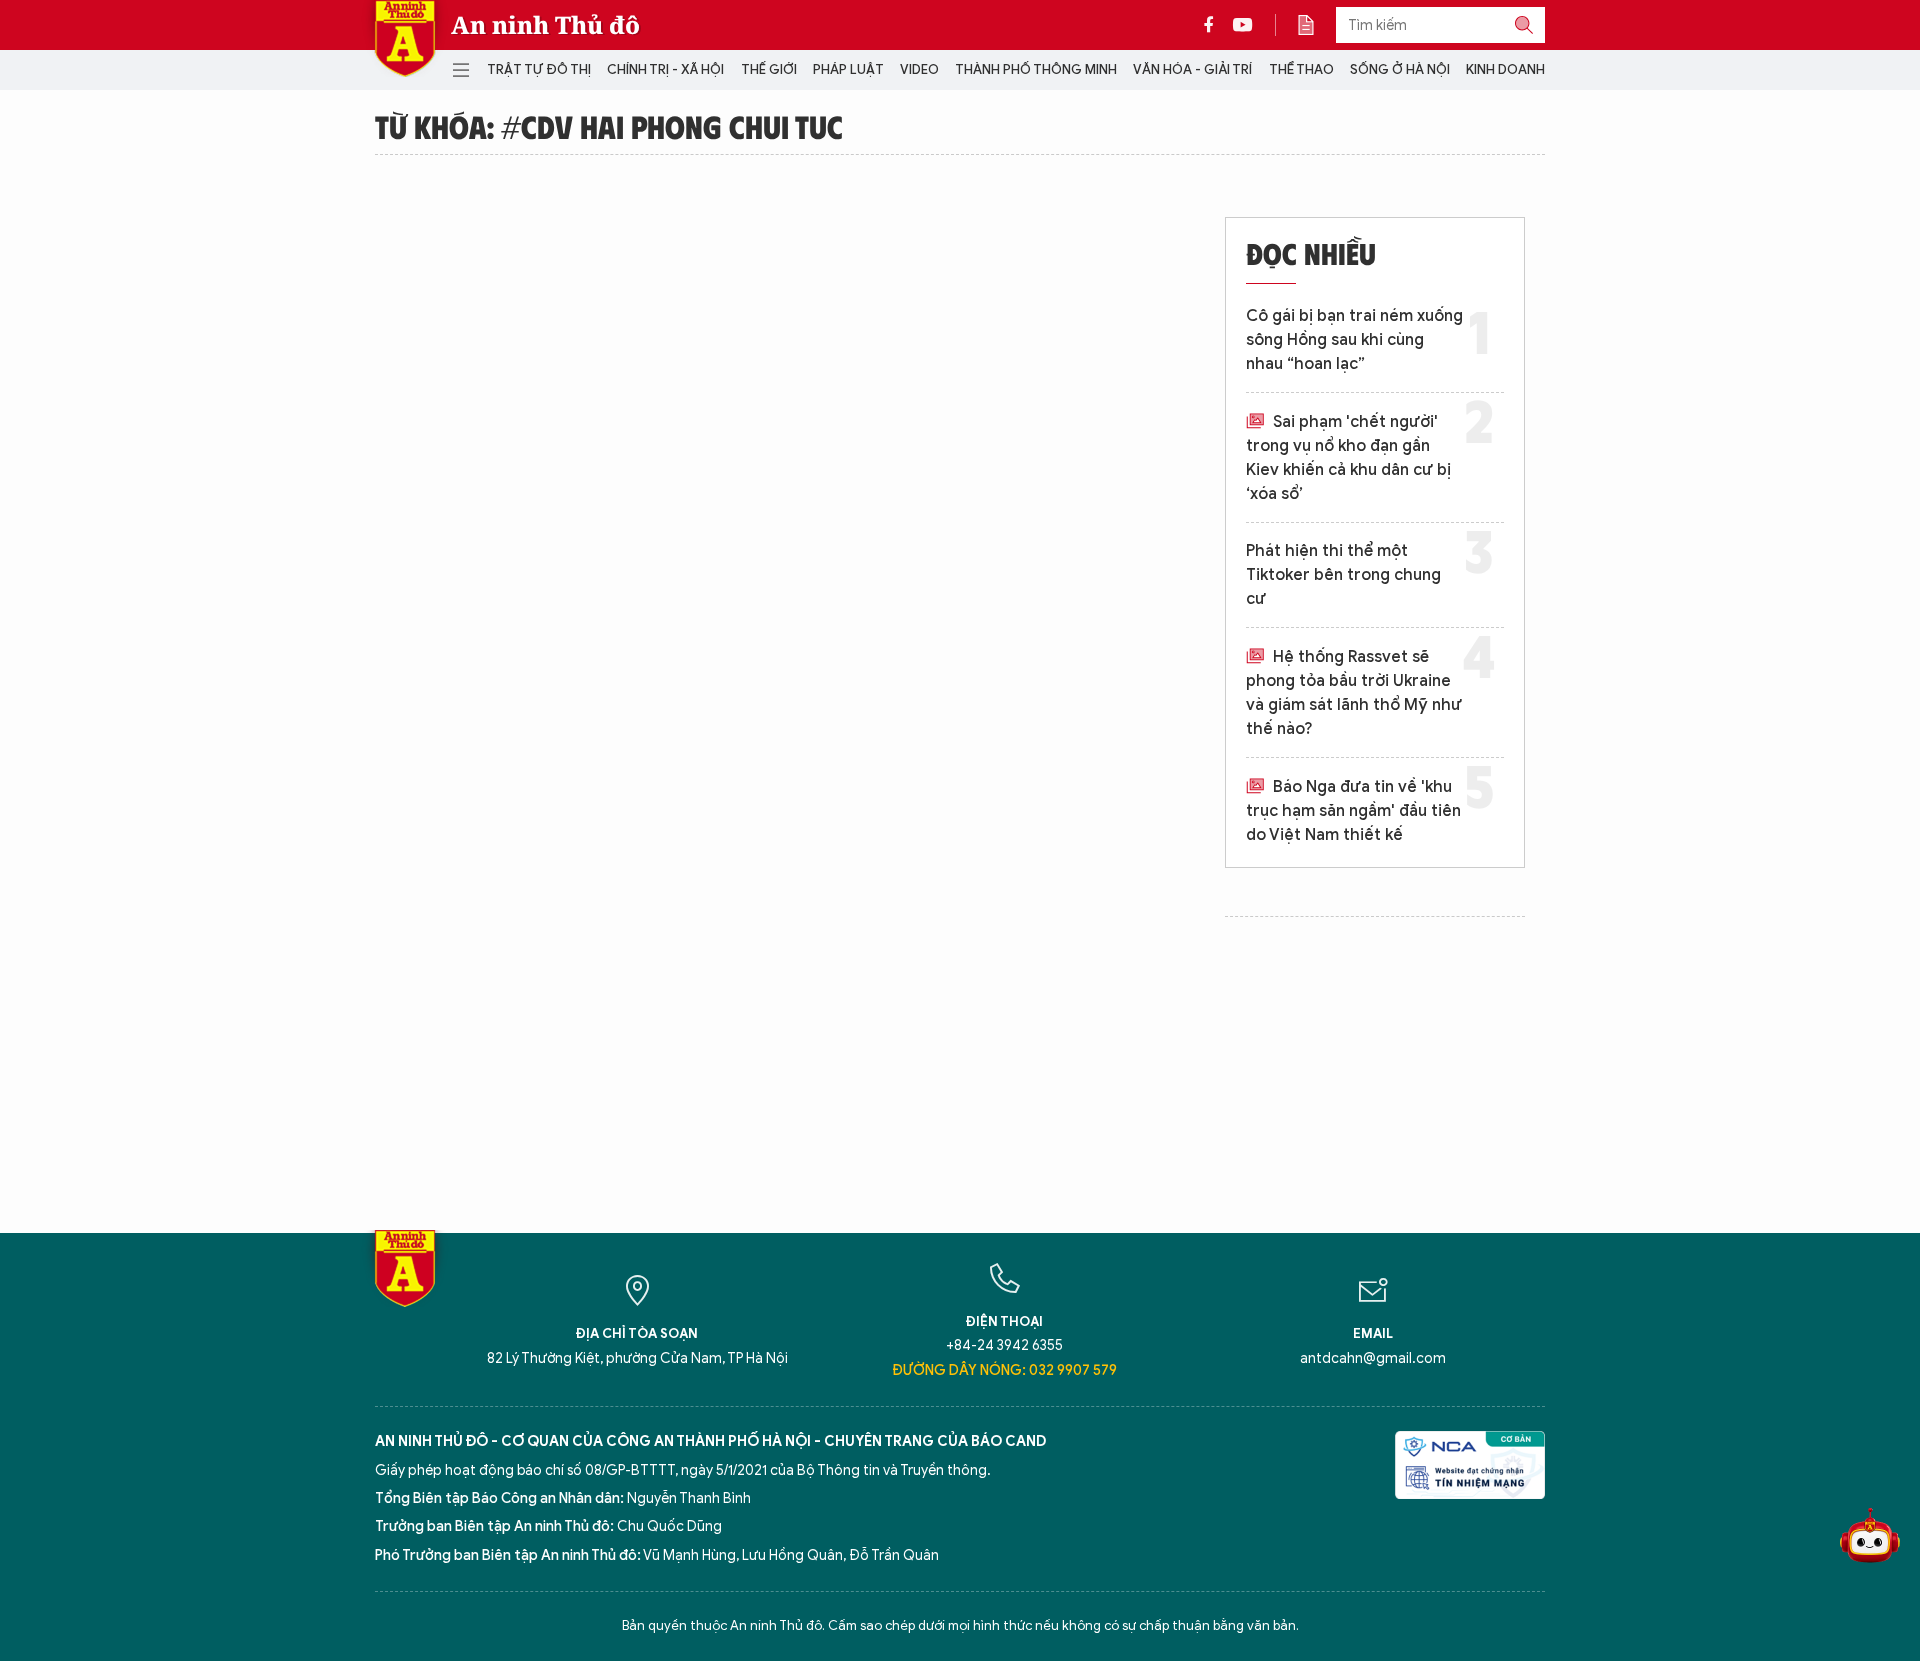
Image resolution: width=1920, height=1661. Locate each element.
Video (919, 69)
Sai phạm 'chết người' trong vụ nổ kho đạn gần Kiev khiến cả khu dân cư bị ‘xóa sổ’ (1348, 458)
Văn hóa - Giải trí (1192, 69)
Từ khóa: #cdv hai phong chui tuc (609, 126)
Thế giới (769, 69)
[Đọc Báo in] (1316, 25)
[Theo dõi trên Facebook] (1214, 25)
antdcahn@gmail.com (1373, 1358)
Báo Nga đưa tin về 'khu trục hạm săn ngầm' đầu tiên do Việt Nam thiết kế (1353, 811)
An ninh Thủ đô (545, 25)
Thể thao (1301, 69)
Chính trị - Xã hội (665, 69)
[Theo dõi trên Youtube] (1243, 25)
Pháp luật (848, 69)
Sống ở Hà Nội (1400, 69)
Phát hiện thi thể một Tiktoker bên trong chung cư (1343, 575)
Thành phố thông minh (1036, 69)
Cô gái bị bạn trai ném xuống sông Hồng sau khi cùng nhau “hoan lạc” (1354, 340)
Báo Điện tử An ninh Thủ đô (405, 38)
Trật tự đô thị (539, 69)
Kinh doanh (1505, 69)
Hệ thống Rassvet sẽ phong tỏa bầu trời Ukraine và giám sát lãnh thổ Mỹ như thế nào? (1354, 693)
